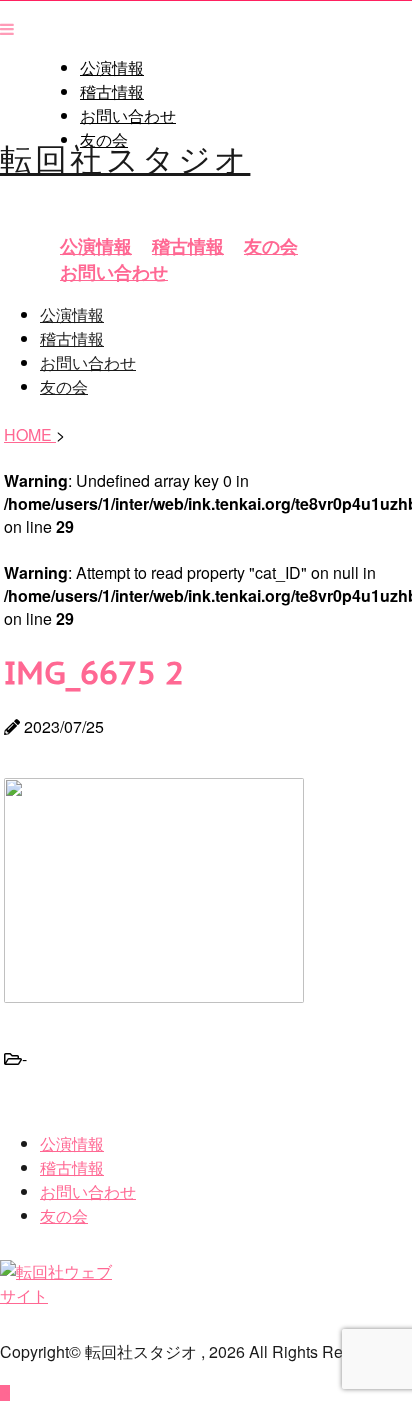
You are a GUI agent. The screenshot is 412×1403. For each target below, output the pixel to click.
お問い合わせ (128, 116)
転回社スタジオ (125, 157)
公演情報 (112, 68)
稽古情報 (112, 92)
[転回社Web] (62, 1295)
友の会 (271, 246)
